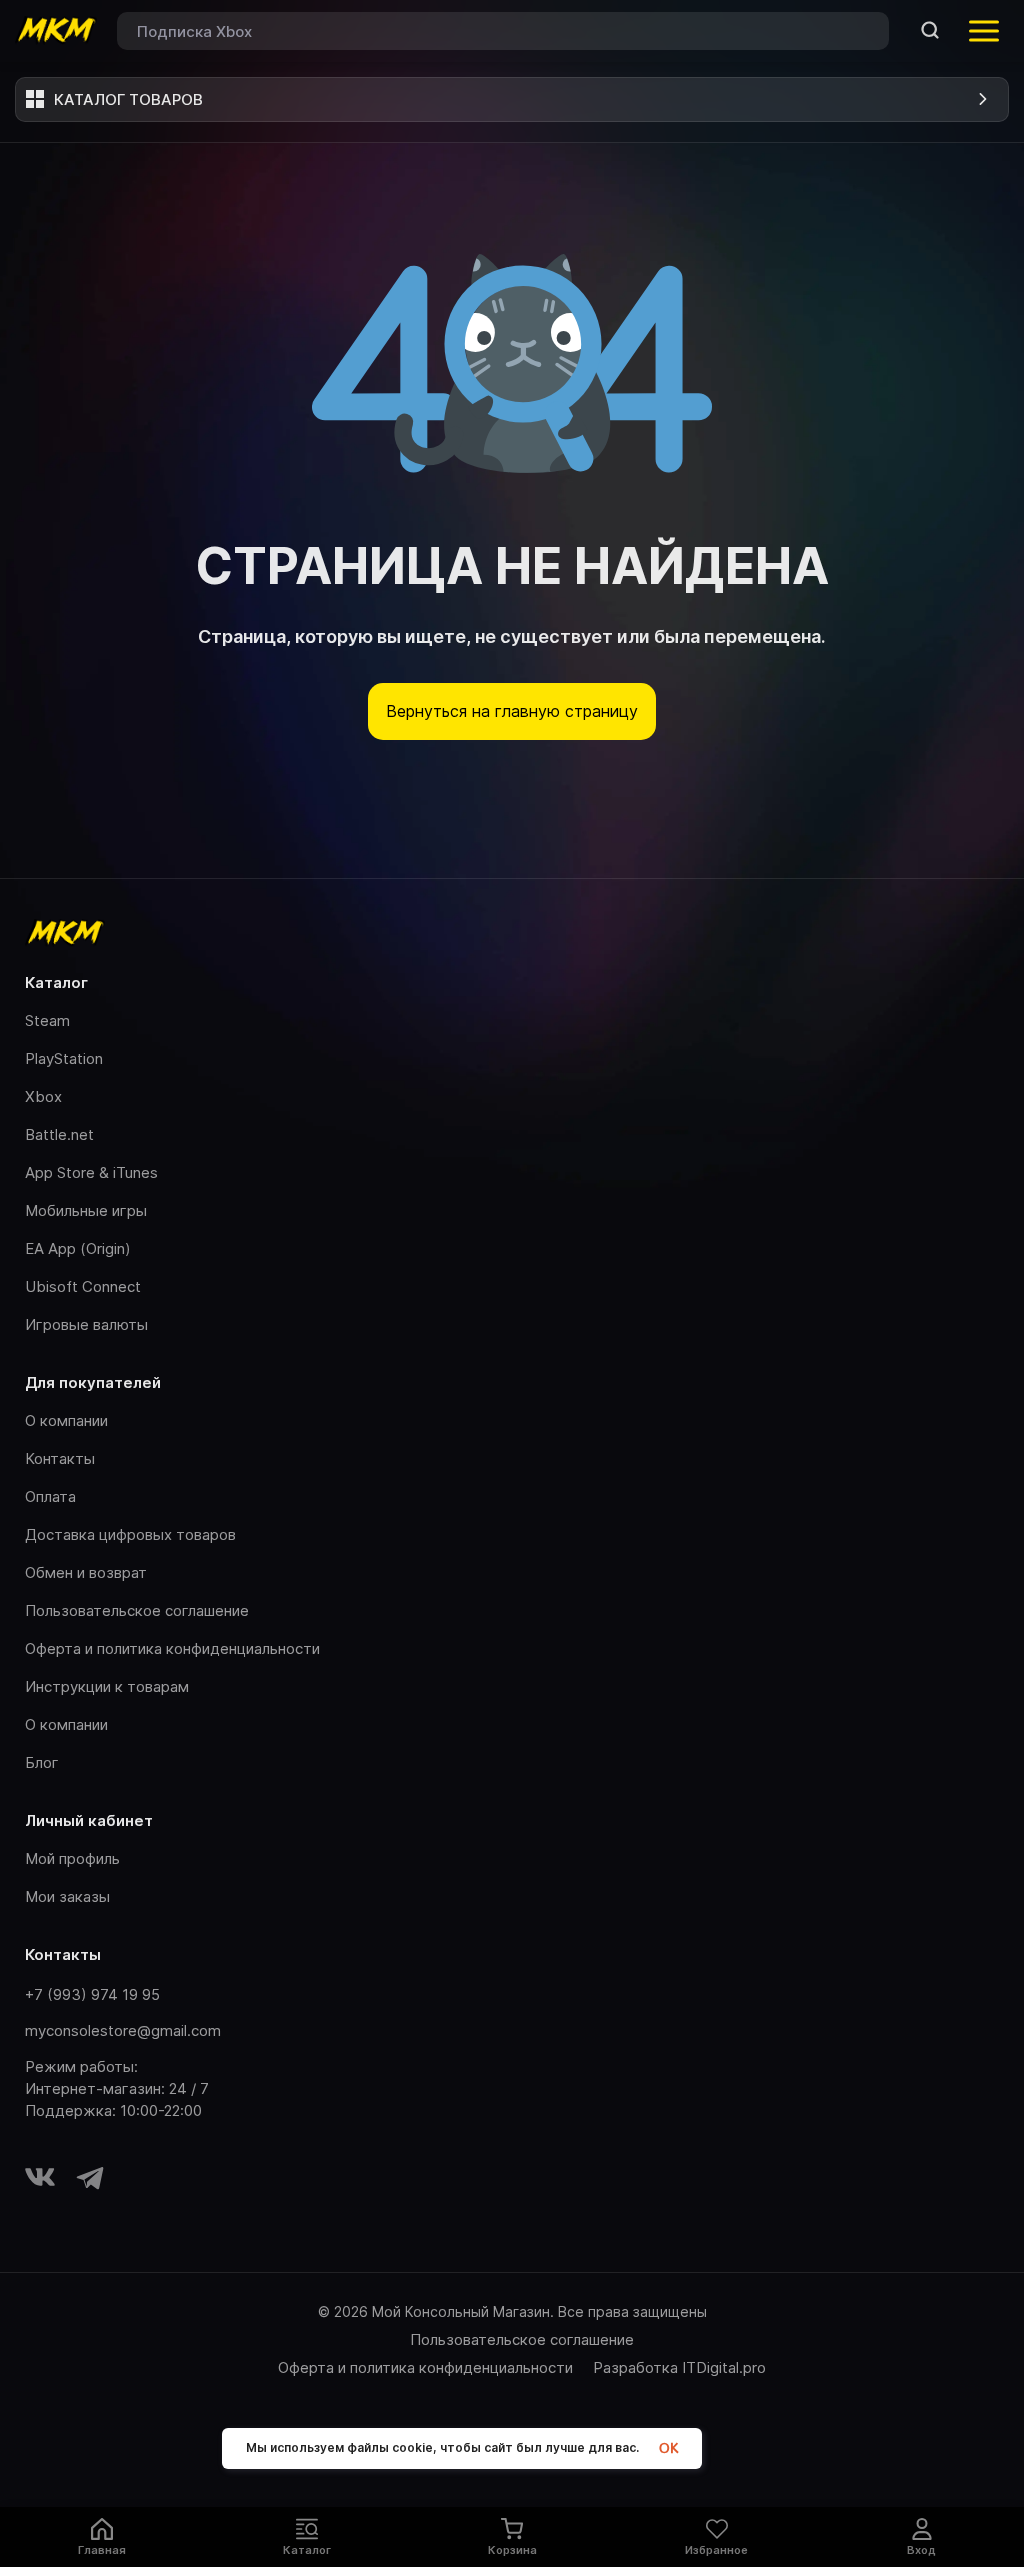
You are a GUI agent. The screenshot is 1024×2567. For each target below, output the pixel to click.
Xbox (43, 1096)
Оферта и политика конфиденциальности (172, 1648)
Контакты (60, 1458)
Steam (47, 1020)
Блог (42, 1762)
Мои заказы (67, 1896)
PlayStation (64, 1058)
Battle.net (59, 1134)
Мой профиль (72, 1858)
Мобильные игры (86, 1210)
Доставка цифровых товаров (130, 1534)
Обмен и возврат (86, 1572)
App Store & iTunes (91, 1172)
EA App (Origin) (78, 1248)
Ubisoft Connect (83, 1286)
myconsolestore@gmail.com (123, 2030)
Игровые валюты (86, 1324)
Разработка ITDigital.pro (679, 2367)
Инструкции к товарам (107, 1686)
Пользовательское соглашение (137, 1610)
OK (668, 2448)
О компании (66, 1420)
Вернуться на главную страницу (512, 711)
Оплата (50, 1496)
